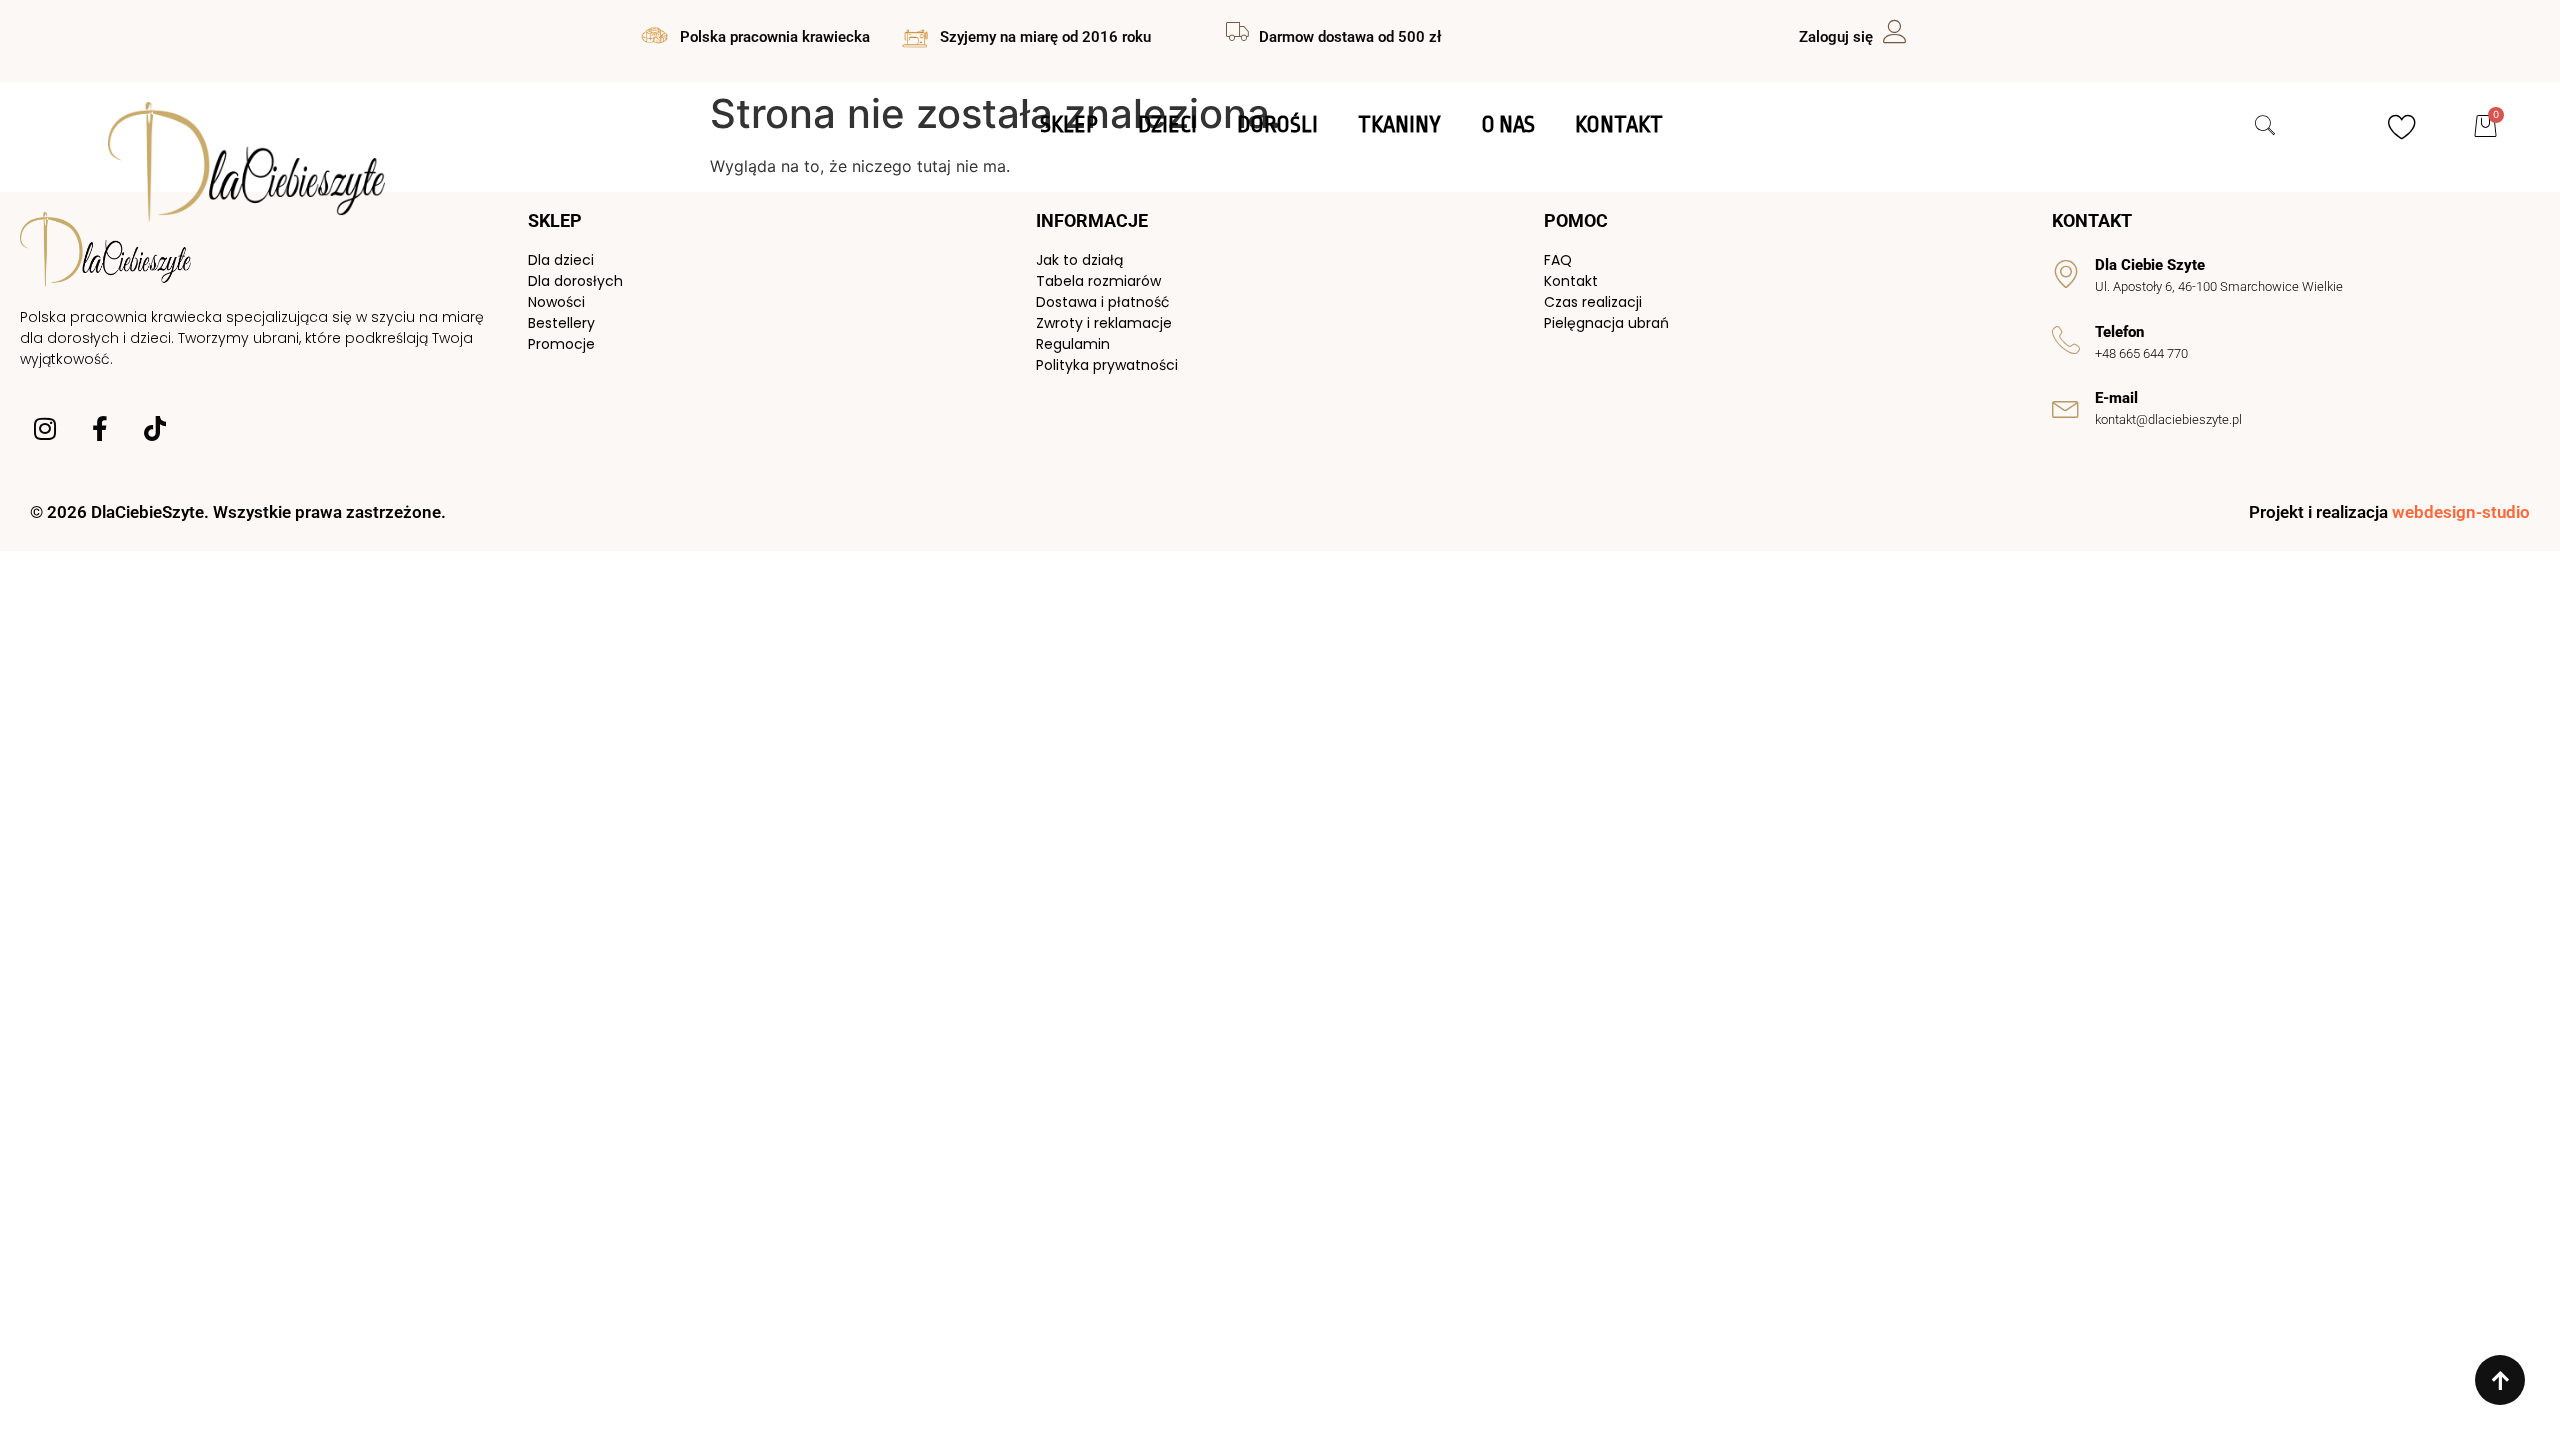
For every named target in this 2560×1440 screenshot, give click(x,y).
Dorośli (1277, 125)
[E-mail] (2066, 407)
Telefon (2119, 332)
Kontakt (1619, 125)
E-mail (2116, 398)
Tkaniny (1399, 125)
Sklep (1069, 125)
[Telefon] (2066, 340)
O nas (1508, 125)
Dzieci (1167, 125)
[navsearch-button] (2255, 127)
